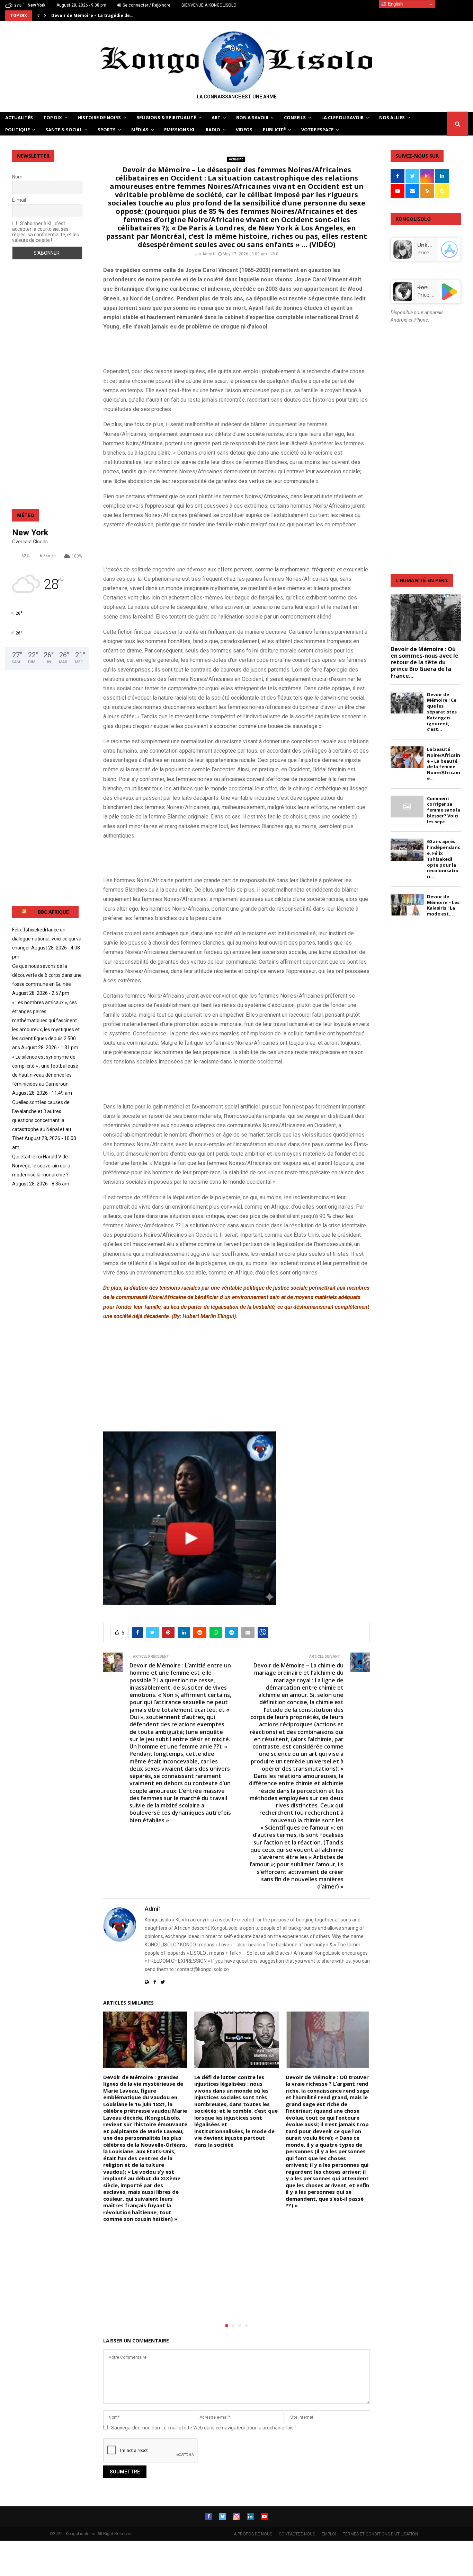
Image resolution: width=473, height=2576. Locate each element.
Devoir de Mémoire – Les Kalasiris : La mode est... (443, 905)
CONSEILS (295, 117)
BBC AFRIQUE (53, 912)
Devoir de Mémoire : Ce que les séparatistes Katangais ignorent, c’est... (442, 712)
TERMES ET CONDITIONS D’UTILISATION (380, 2534)
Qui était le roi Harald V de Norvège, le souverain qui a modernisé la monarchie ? (41, 1166)
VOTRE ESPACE (317, 130)
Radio (213, 130)
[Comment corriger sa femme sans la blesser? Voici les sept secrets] (407, 807)
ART (216, 117)
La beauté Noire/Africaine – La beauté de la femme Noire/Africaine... (444, 764)
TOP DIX (53, 117)
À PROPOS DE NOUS (253, 2534)
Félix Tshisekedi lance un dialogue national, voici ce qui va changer (47, 939)
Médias (140, 130)
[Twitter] (223, 2516)
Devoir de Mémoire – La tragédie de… (92, 15)
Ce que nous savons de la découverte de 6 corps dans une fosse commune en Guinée (47, 975)
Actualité (236, 159)
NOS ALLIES (392, 117)
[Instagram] (237, 2516)
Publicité (274, 130)
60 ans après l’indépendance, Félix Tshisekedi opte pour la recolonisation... (444, 859)
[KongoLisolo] (403, 299)
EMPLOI (329, 2534)
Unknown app (436, 245)
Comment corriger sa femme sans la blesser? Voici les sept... (444, 810)
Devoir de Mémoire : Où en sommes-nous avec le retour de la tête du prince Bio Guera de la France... (425, 662)
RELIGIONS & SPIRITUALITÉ (166, 117)
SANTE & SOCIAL (64, 130)
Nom (17, 177)
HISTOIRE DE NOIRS (99, 117)
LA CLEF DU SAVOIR (342, 117)
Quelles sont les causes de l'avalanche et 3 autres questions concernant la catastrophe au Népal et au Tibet (42, 1120)
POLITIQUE (17, 130)
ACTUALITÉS (19, 117)
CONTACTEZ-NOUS (297, 2534)
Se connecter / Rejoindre (146, 5)
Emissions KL (180, 130)
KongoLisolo (434, 287)
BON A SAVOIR (252, 117)
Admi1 (208, 254)
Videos (244, 130)
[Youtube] (264, 2516)
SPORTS (107, 130)
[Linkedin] (250, 2516)
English (395, 4)
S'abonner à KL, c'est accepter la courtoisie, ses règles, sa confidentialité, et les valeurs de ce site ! (46, 232)
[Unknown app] (403, 257)
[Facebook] (209, 2516)
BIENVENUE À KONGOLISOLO (209, 5)
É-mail (19, 200)
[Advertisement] (184, 348)
